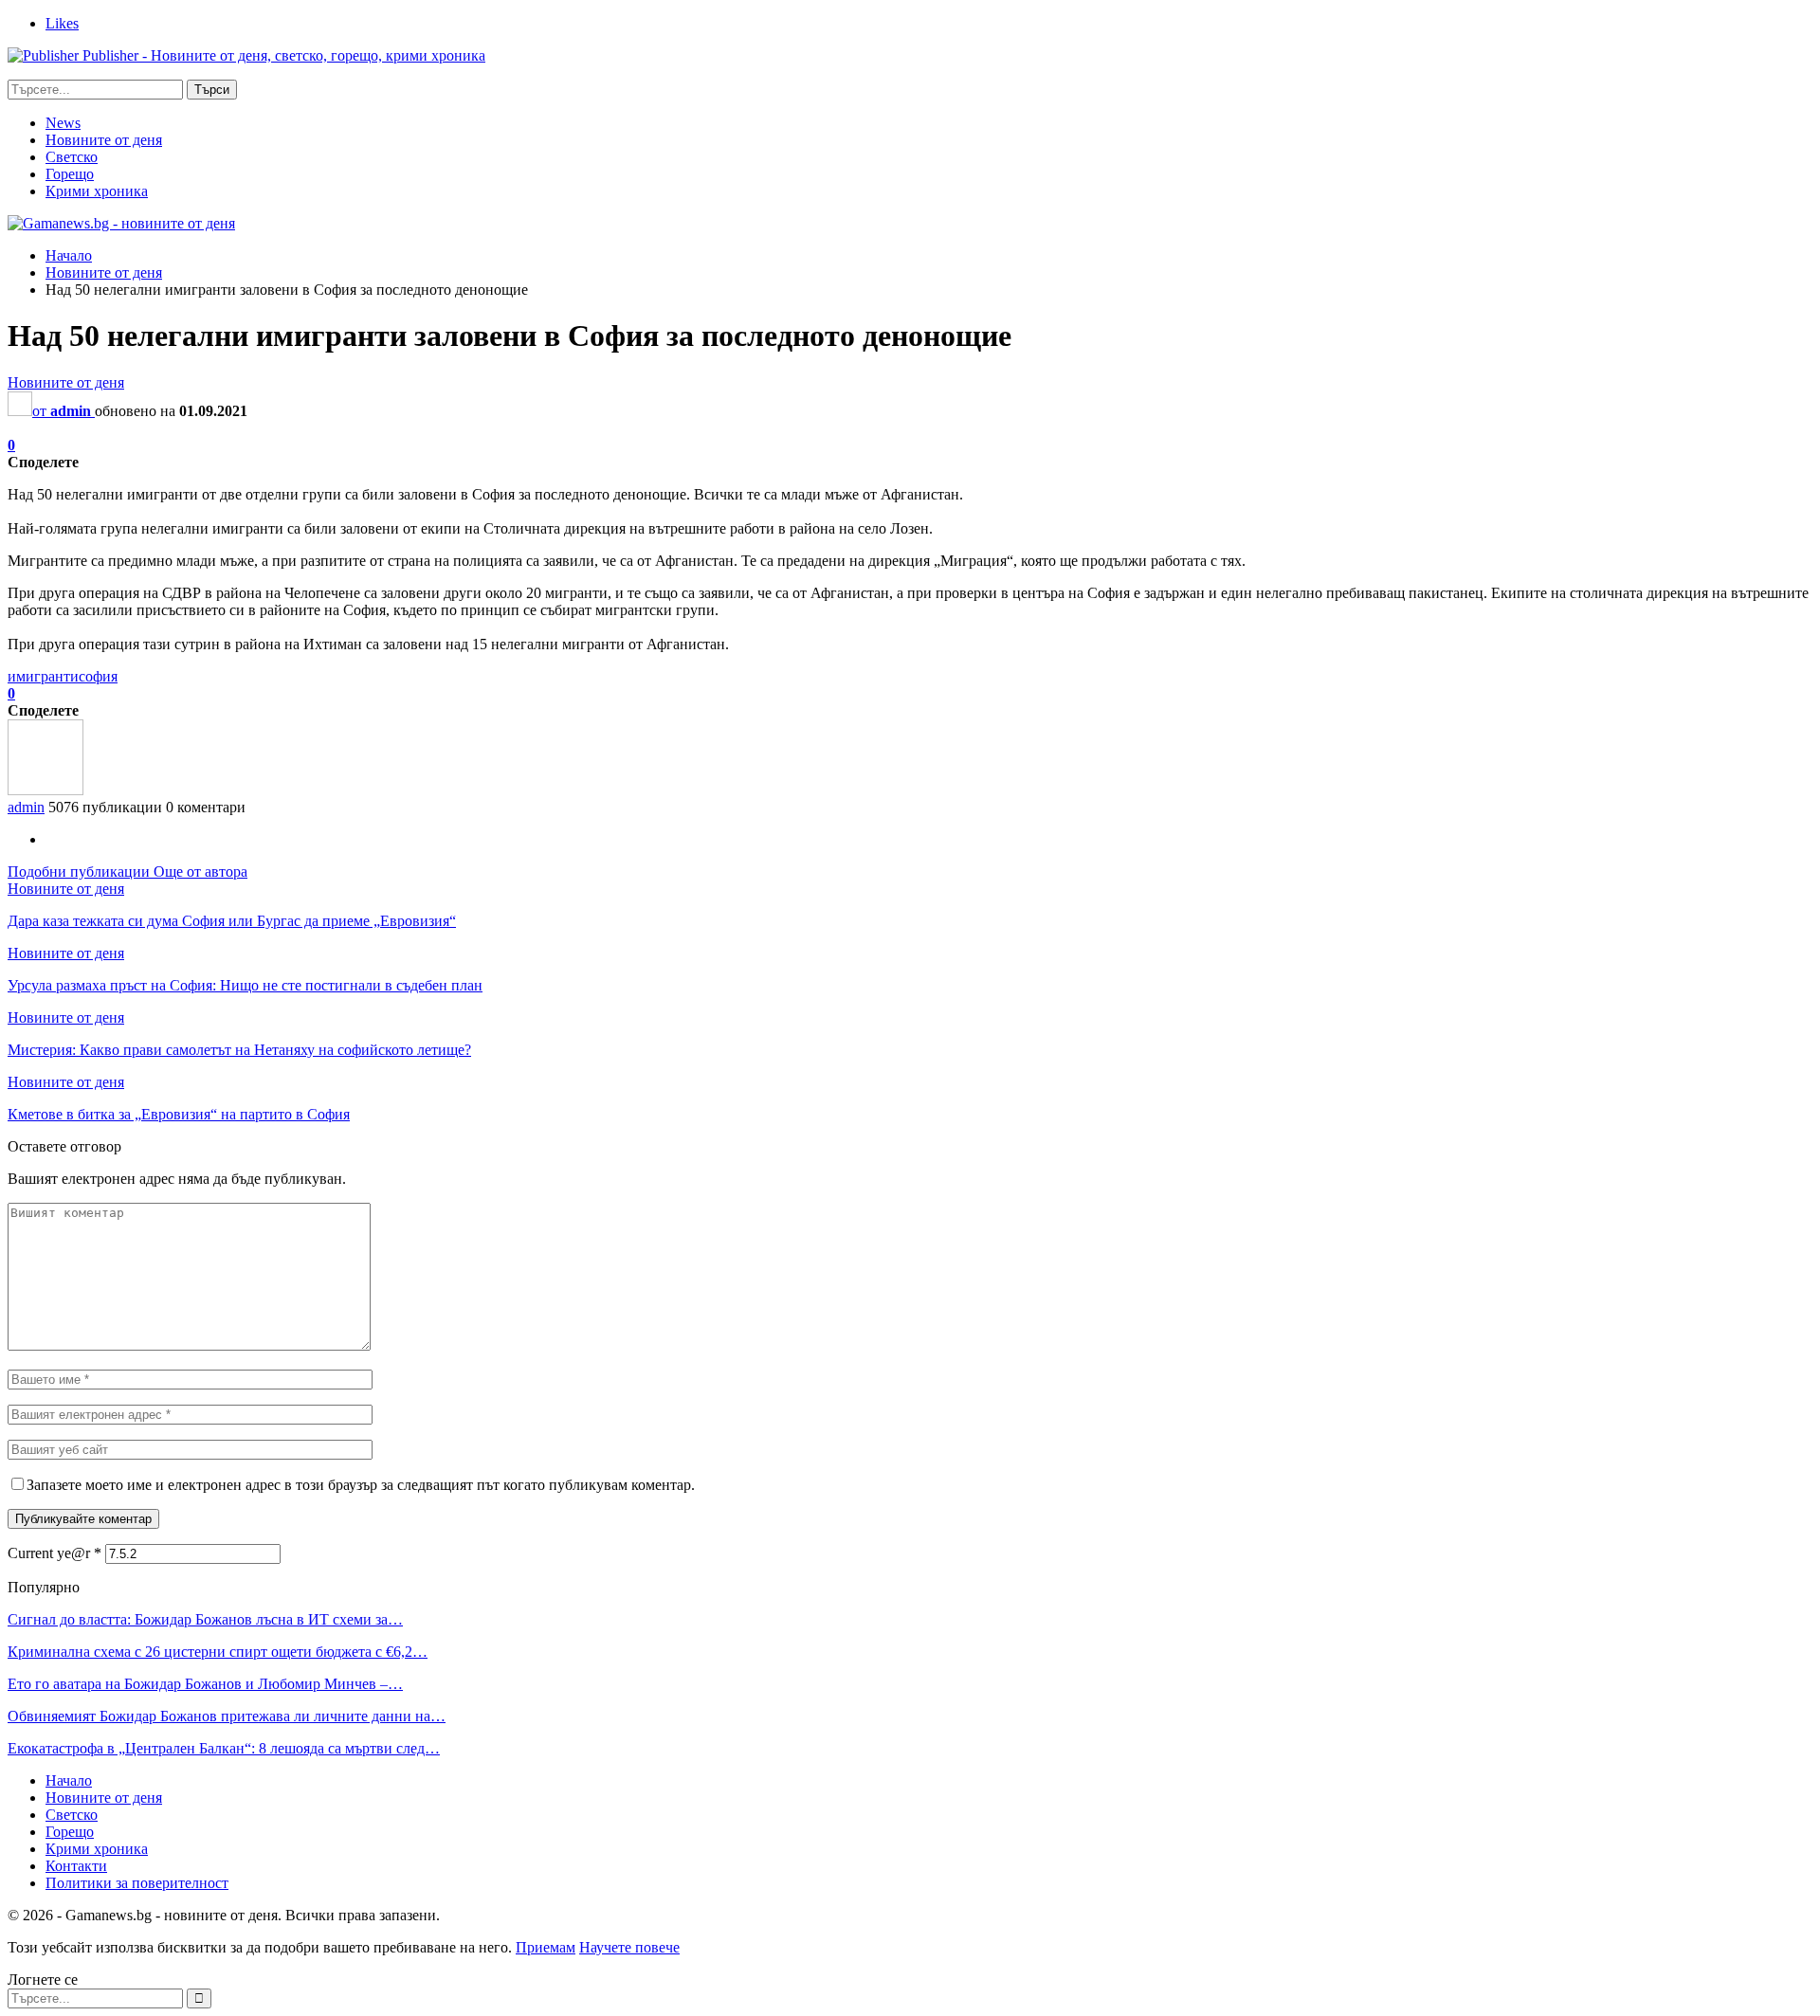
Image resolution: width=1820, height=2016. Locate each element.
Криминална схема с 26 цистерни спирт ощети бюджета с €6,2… (218, 1652)
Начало (69, 1780)
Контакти (76, 1866)
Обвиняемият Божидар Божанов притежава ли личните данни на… (227, 1716)
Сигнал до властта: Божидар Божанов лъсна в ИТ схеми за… (205, 1619)
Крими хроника (97, 191)
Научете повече (629, 1947)
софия (98, 676)
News (63, 123)
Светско (72, 157)
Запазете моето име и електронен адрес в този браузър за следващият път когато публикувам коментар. (361, 1485)
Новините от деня (104, 140)
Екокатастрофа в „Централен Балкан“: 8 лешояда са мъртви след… (224, 1748)
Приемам (546, 1947)
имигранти (43, 676)
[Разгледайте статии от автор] (45, 790)
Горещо (70, 174)
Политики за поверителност (137, 1883)
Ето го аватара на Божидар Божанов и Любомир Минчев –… (205, 1684)
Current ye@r (55, 1553)
